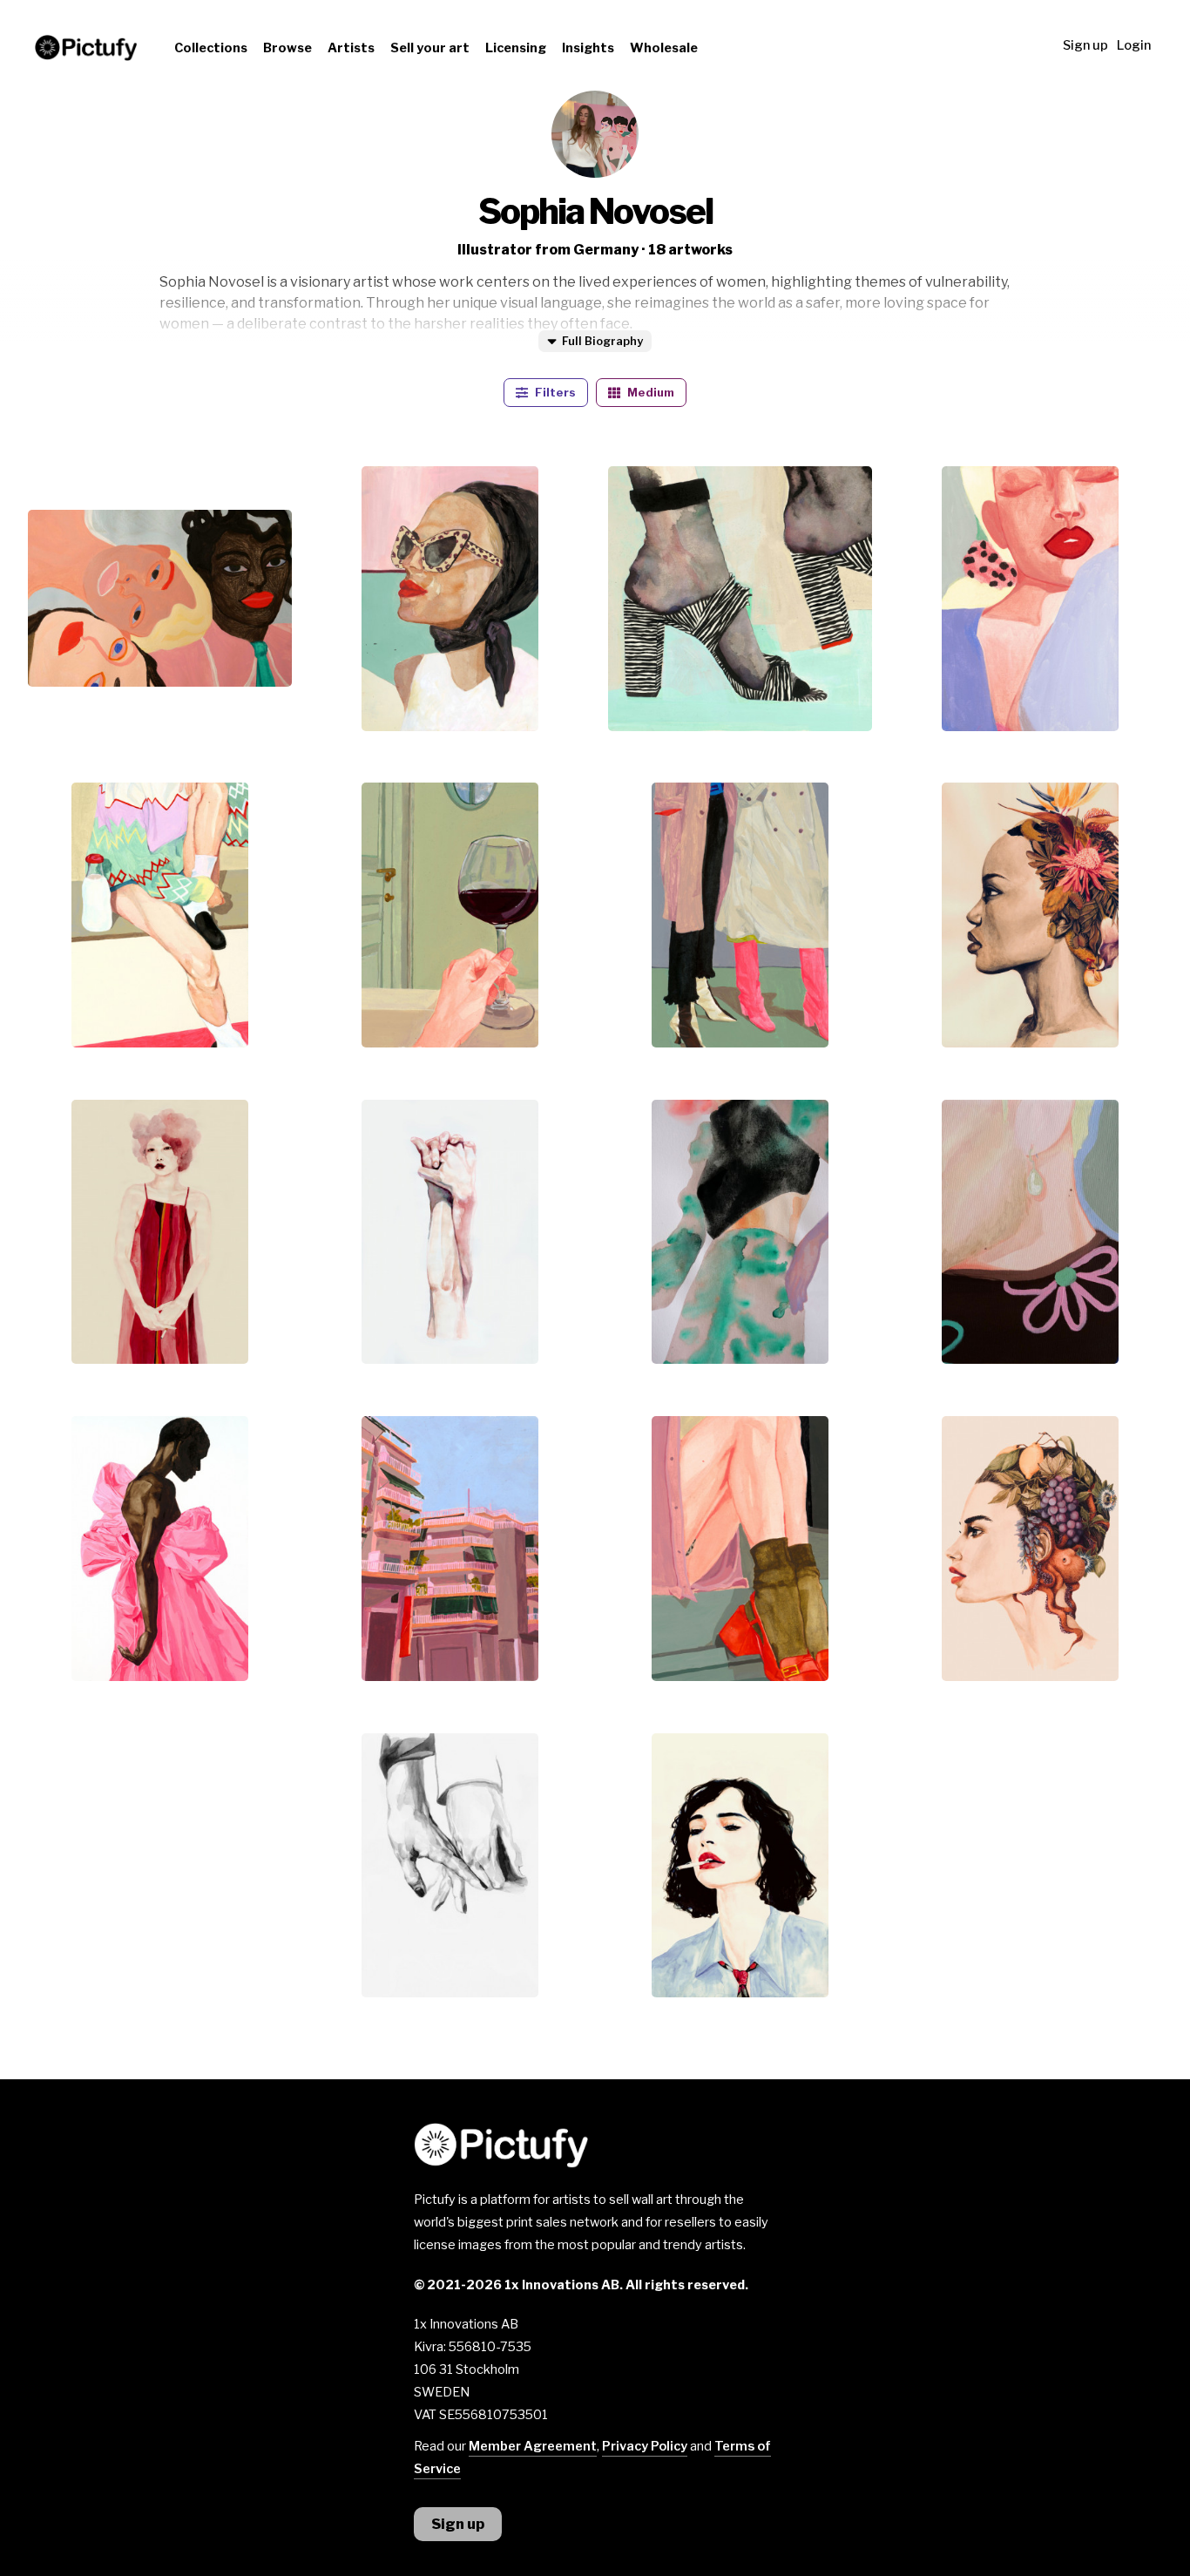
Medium (649, 393)
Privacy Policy (645, 2446)
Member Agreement (533, 2446)
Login (1134, 45)
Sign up (1085, 45)
